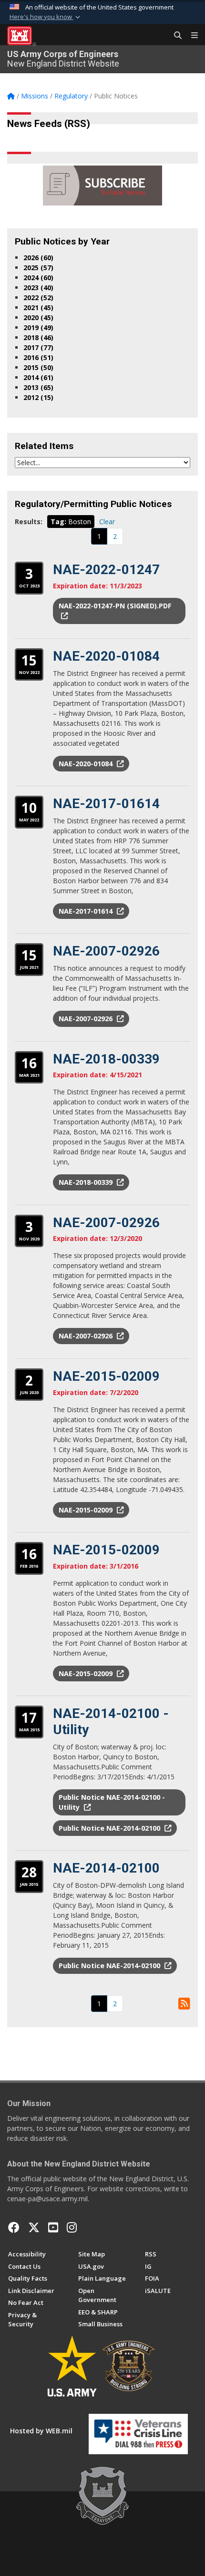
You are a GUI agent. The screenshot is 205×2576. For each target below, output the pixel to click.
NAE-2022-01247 (106, 570)
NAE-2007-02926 (106, 951)
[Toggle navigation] (191, 36)
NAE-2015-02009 (106, 1376)
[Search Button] (174, 36)
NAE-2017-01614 (106, 804)
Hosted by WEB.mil (41, 2431)
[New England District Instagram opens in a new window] (72, 2227)
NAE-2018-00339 (106, 1059)
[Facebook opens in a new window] (14, 2227)
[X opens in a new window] (34, 2227)
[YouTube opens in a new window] (53, 2227)
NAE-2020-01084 (106, 656)
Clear (107, 522)
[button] (46, 17)
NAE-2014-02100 (106, 1868)
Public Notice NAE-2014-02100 (110, 1828)
